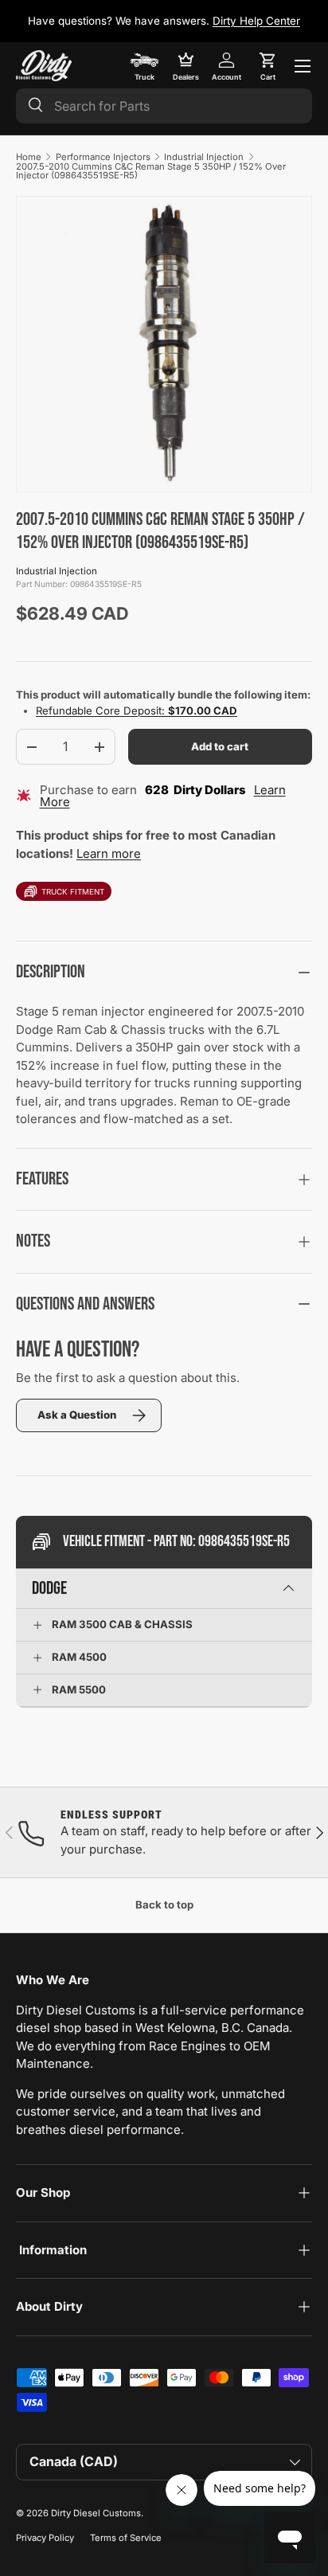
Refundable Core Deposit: (137, 711)
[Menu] (303, 66)
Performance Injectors (103, 157)
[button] (267, 66)
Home (29, 157)
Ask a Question (77, 1415)
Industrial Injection (204, 157)
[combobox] (164, 106)
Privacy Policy (45, 2538)
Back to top (164, 1905)
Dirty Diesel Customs (96, 2513)
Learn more (109, 853)
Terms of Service (126, 2538)
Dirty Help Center (256, 21)
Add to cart (220, 746)
